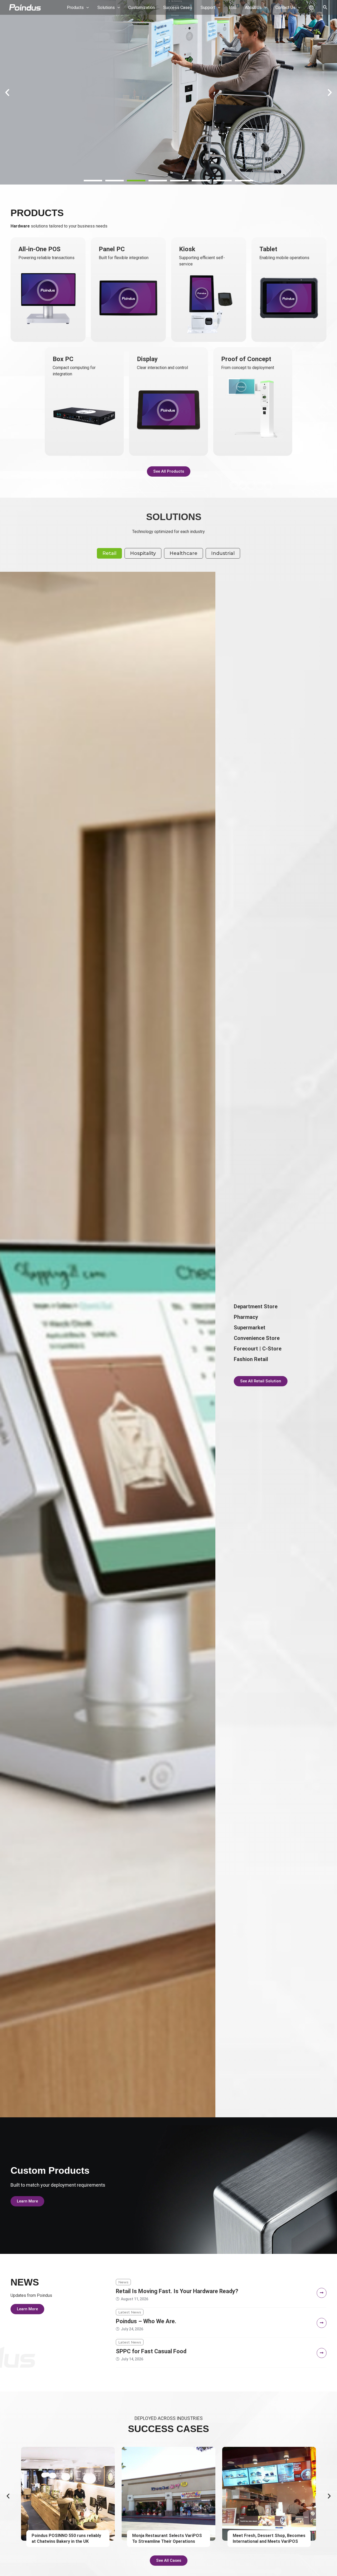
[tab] (109, 553)
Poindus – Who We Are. (146, 2321)
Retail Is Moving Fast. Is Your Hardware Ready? (177, 2291)
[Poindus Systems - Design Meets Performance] (25, 7)
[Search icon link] (325, 8)
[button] (93, 181)
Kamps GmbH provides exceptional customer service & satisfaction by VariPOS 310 (167, 2541)
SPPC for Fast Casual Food (151, 2351)
